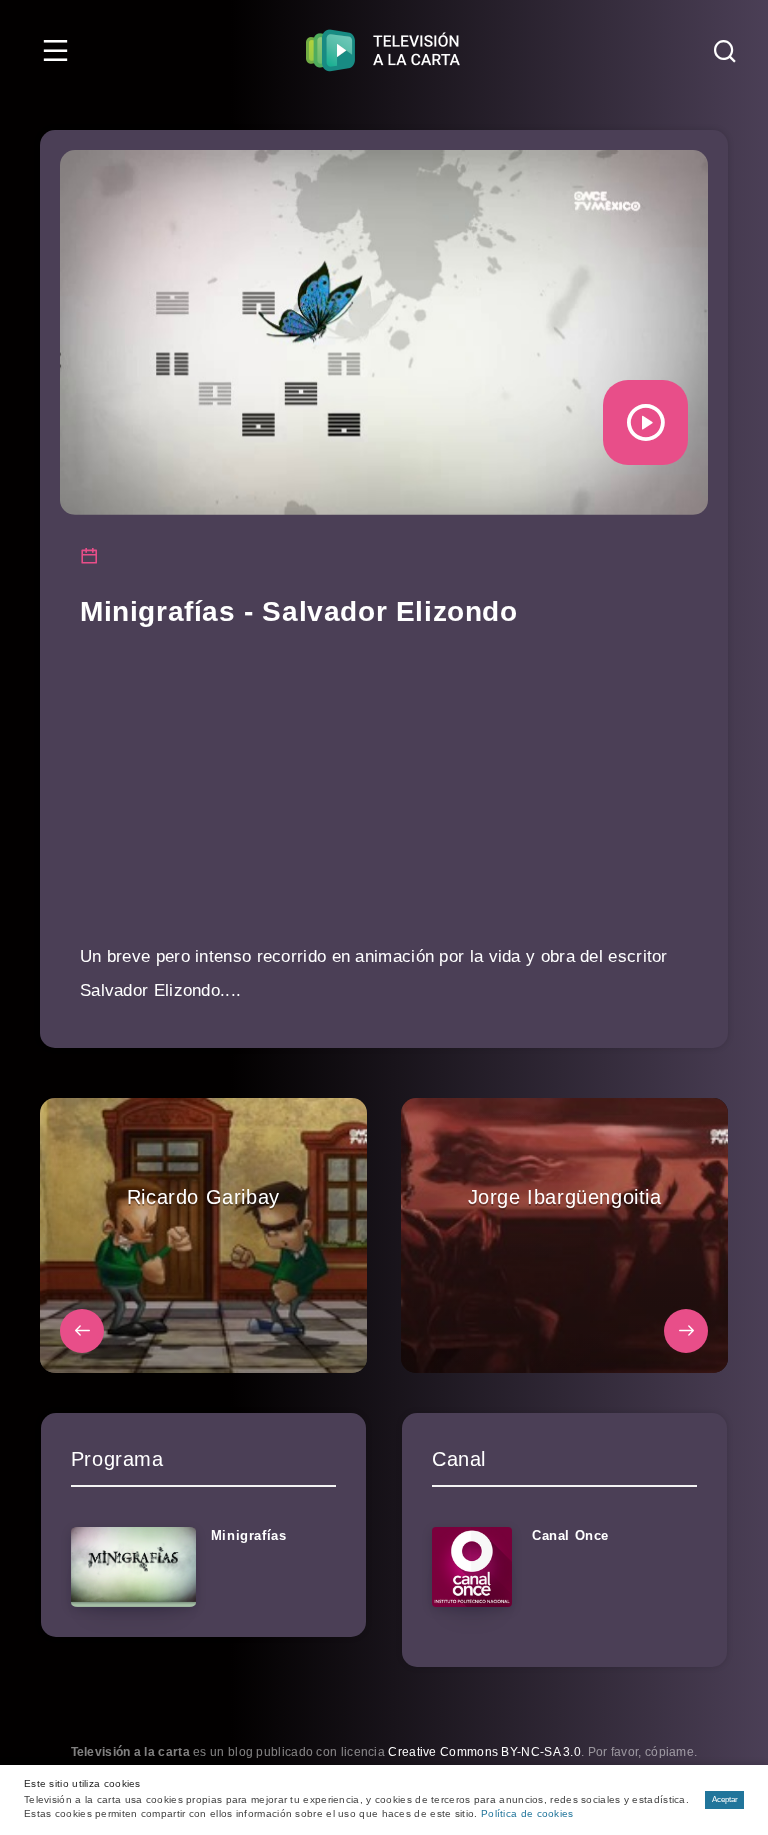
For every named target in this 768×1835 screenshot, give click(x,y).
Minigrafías (249, 1535)
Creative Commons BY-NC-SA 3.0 (484, 1752)
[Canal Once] (472, 1567)
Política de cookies (527, 1813)
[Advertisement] (384, 800)
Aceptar (725, 1799)
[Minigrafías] (133, 1567)
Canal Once (570, 1535)
